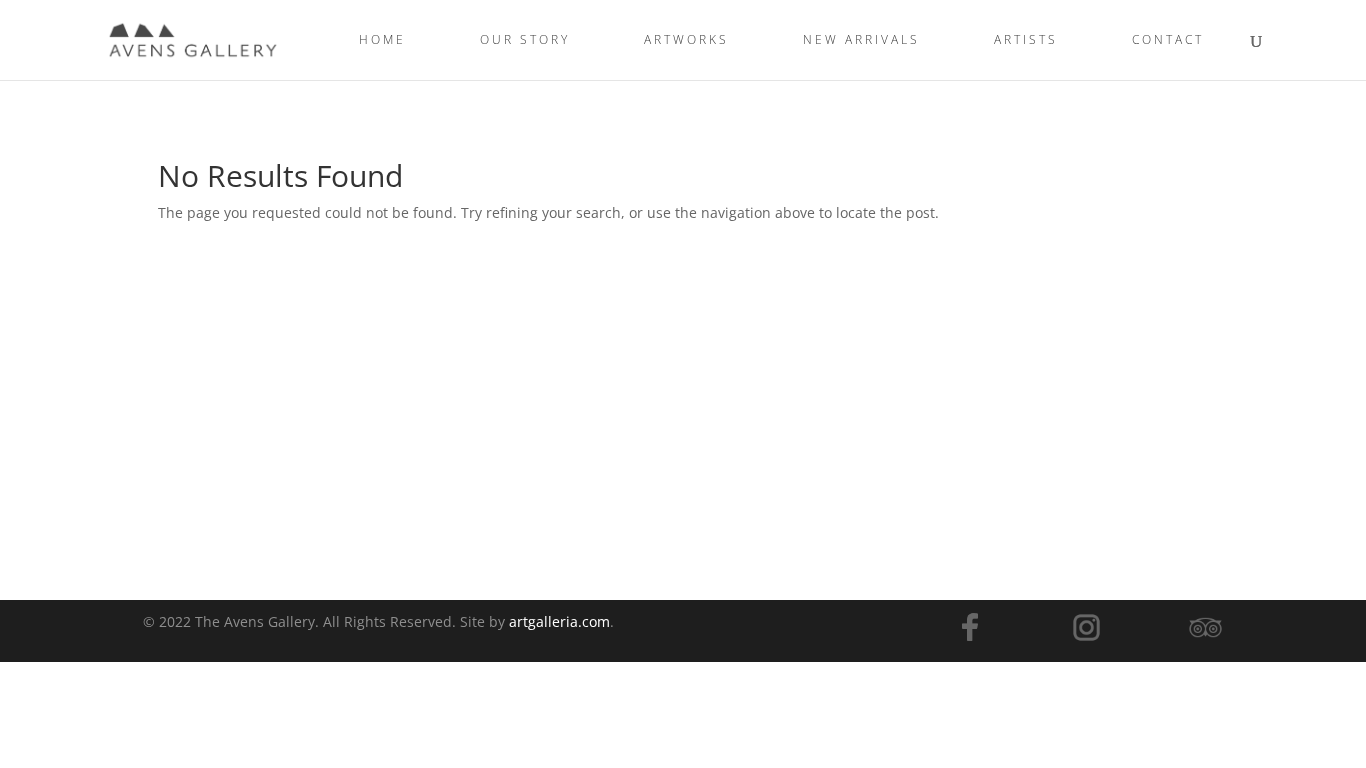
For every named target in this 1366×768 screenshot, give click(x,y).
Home (382, 40)
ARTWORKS (686, 40)
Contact (1168, 40)
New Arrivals (861, 40)
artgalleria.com (559, 621)
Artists (1026, 40)
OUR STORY (525, 40)
